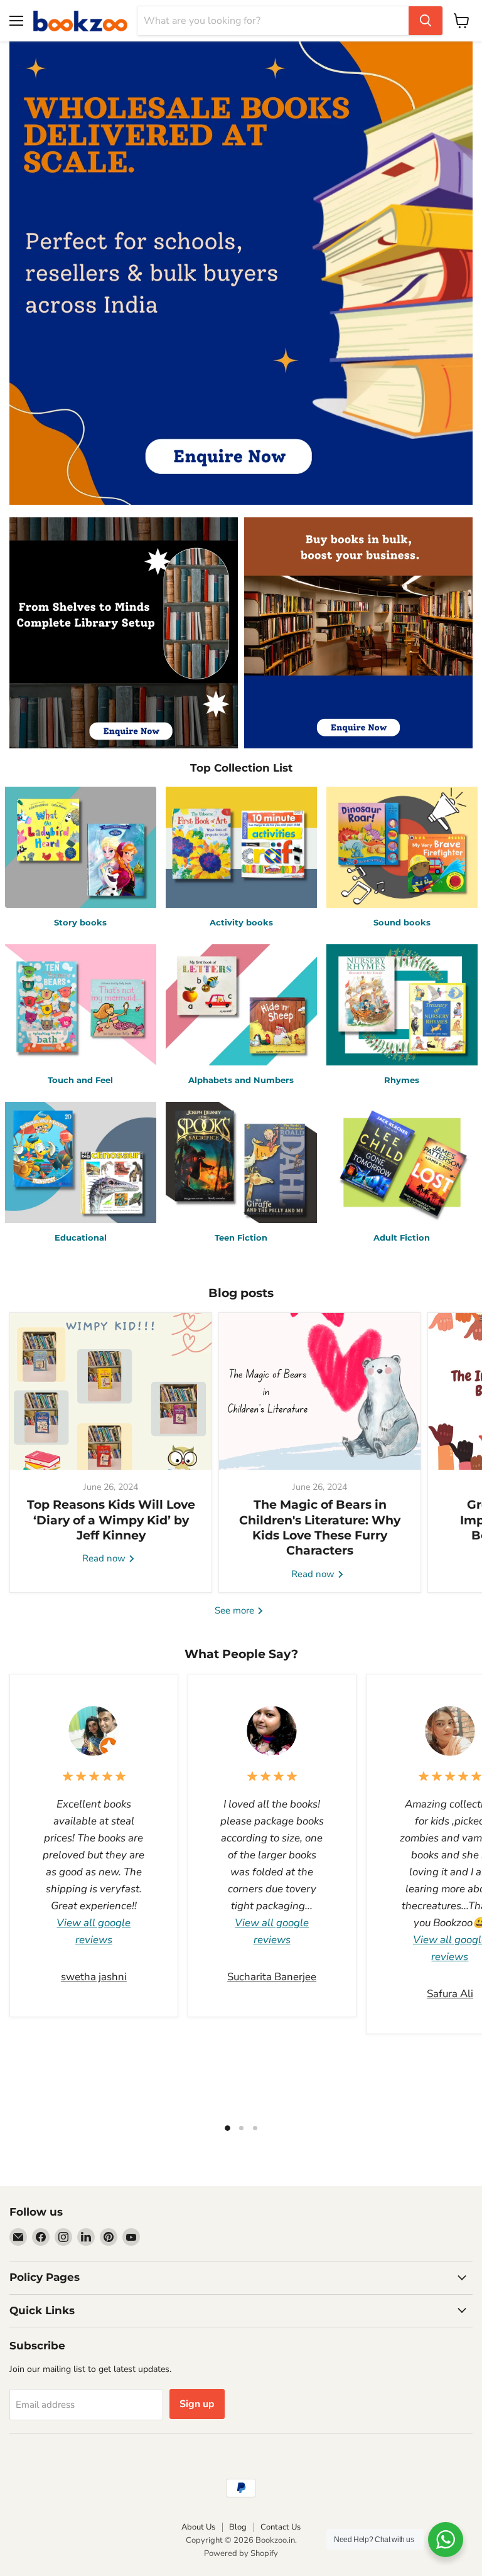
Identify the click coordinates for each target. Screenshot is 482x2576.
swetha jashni (94, 1977)
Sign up (197, 2404)
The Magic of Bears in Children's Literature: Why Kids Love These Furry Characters (320, 1528)
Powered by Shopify (241, 2553)
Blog (238, 2527)
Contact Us (281, 2527)
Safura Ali (450, 1994)
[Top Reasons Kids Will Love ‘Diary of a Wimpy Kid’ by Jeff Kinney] (111, 1391)
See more (236, 1610)
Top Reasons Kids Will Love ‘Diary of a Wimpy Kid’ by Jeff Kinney (111, 1520)
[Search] (426, 21)
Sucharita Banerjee (272, 1977)
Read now (105, 1558)
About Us (198, 2527)
